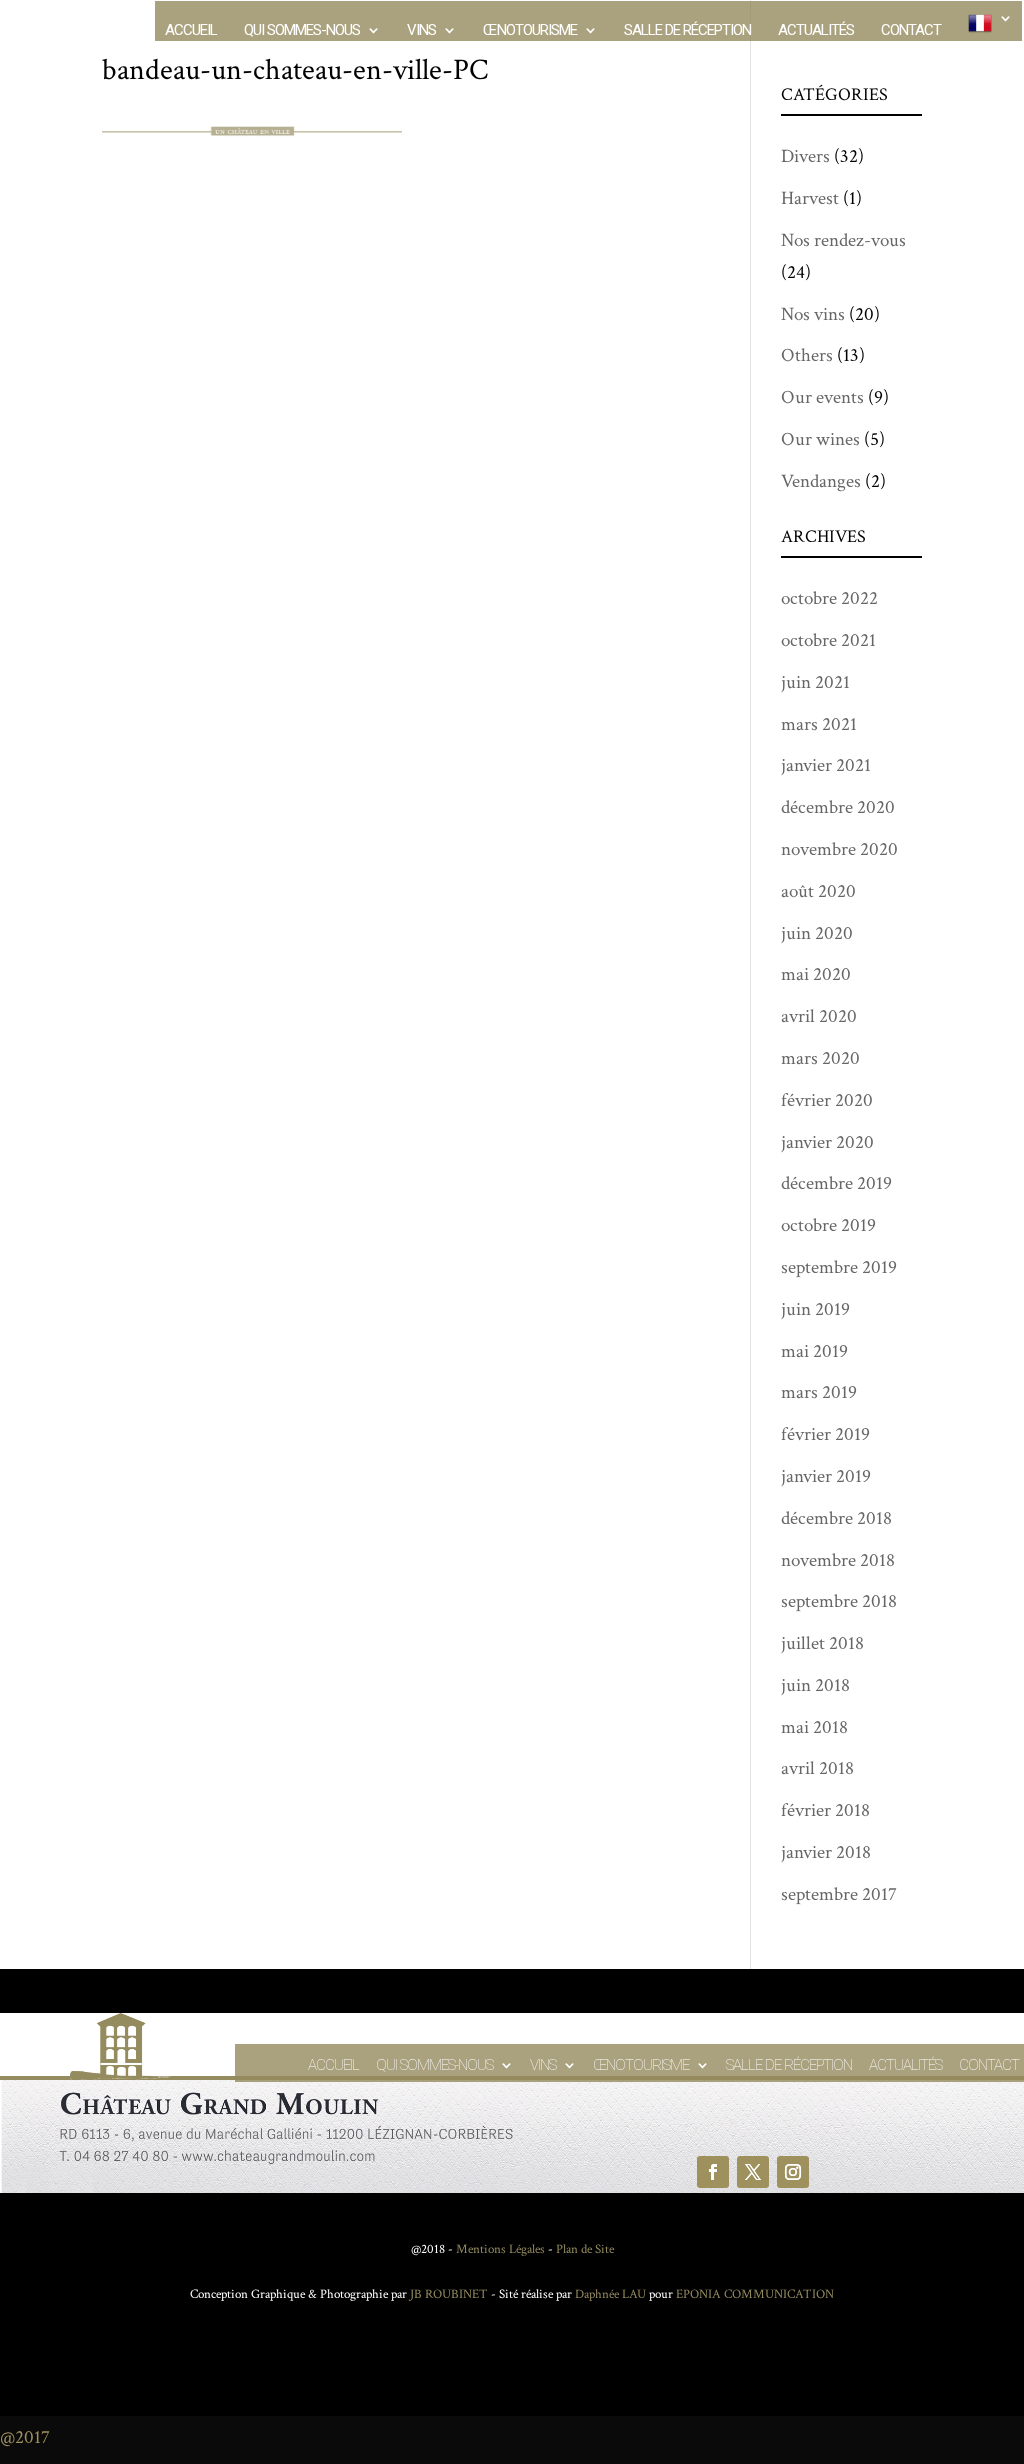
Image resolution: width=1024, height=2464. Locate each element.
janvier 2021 (826, 765)
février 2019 (825, 1434)
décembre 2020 (838, 807)
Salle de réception (687, 31)
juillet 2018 (822, 1643)
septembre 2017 (839, 1894)
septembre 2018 (839, 1601)
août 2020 (818, 891)
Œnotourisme (530, 31)
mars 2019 (819, 1392)
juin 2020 (817, 933)
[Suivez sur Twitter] (753, 2172)
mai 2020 (816, 974)
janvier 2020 (827, 1142)
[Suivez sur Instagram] (793, 2172)
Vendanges (821, 481)
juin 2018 (815, 1685)
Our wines (820, 439)
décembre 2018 (836, 1518)
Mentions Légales (500, 2249)
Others (807, 355)
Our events (822, 397)
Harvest (810, 198)
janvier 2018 (826, 1852)
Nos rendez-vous (843, 240)
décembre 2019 (836, 1183)
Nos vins (813, 314)
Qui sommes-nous (302, 31)
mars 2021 (819, 724)
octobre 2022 (829, 598)
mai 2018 (814, 1727)
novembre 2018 (838, 1560)
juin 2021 (815, 682)
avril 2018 (817, 1768)
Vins (421, 31)
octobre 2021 (828, 640)
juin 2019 (815, 1309)
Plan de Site (585, 2249)
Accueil (191, 31)
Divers (805, 156)
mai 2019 (814, 1351)
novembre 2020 (839, 849)
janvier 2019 (826, 1476)
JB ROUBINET (449, 2294)
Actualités (816, 31)
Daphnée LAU (609, 2294)
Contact (911, 31)
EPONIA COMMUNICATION (755, 2294)
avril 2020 (819, 1016)
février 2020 (827, 1100)
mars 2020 (820, 1058)
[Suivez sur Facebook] (713, 2172)
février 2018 (825, 1810)
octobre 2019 (828, 1225)
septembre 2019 (839, 1267)
